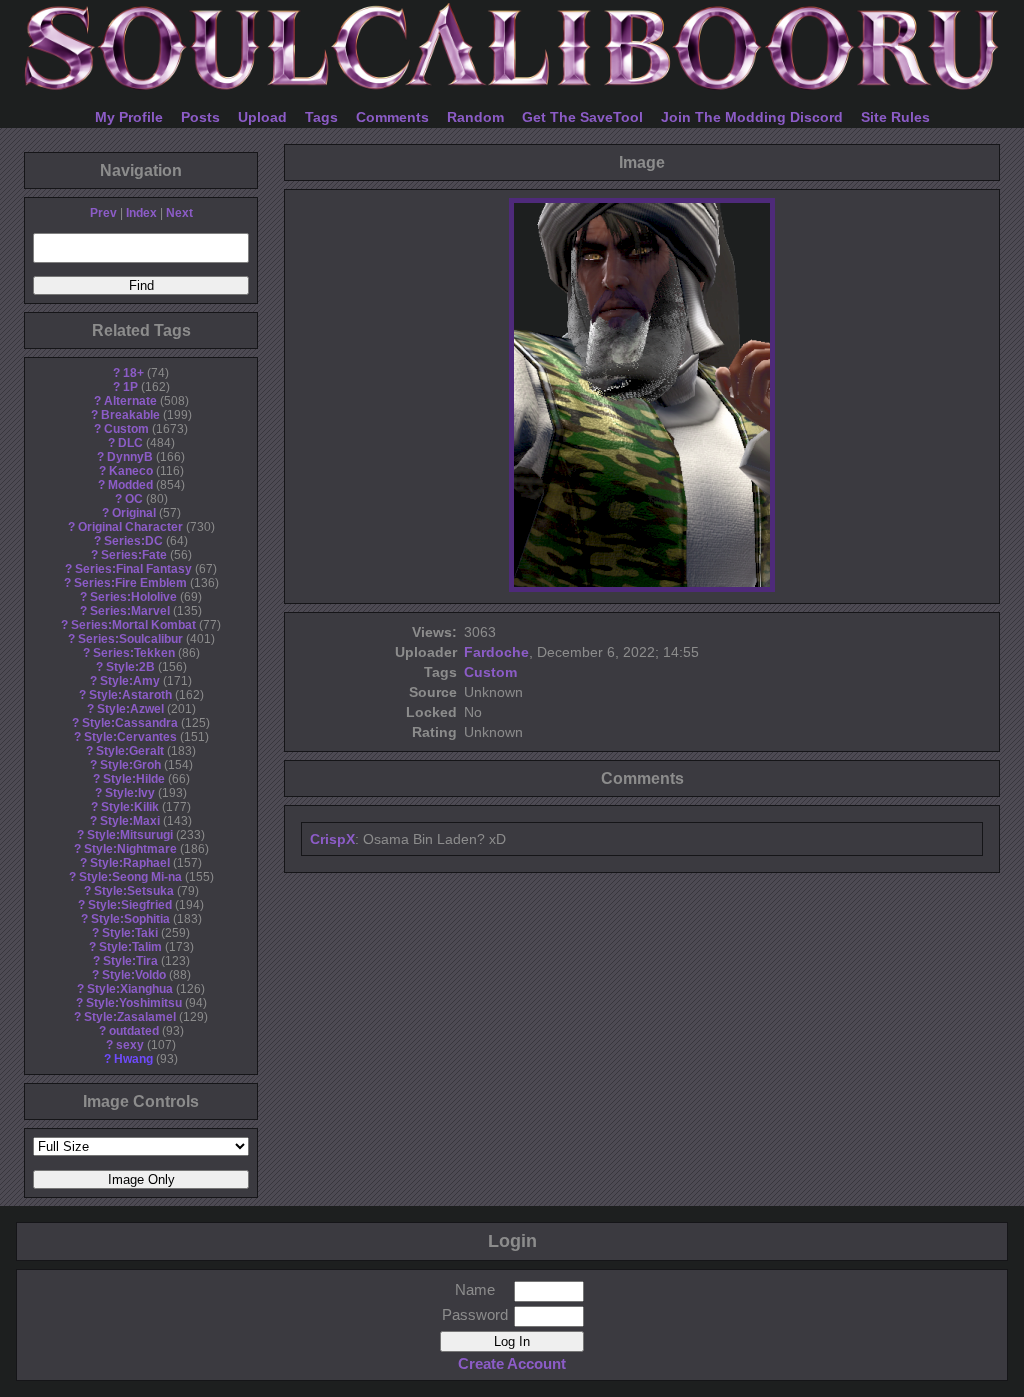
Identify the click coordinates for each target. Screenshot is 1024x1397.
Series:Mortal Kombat (133, 625)
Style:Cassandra (130, 723)
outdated (134, 1031)
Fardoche (496, 652)
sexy (130, 1045)
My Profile (129, 117)
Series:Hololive (133, 597)
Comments (392, 117)
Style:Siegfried (130, 905)
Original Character (130, 527)
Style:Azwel (130, 709)
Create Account (512, 1363)
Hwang (133, 1059)
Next (179, 213)
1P (130, 387)
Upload (262, 117)
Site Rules (895, 117)
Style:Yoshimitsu (134, 1003)
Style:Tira (130, 961)
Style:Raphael (130, 863)
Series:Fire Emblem (130, 583)
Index (141, 213)
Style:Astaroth (130, 695)
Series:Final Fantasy (133, 569)
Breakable (130, 415)
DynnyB (130, 457)
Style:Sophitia (130, 919)
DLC (130, 443)
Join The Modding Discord (752, 117)
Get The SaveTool (582, 117)
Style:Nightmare (130, 849)
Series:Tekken (134, 653)
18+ (133, 373)
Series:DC (133, 541)
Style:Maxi (130, 821)
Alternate (130, 401)
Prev (103, 213)
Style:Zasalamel (130, 1017)
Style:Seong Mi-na (130, 877)
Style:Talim (130, 947)
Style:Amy (130, 681)
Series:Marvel (130, 611)
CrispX (332, 839)
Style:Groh (130, 765)
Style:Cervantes (130, 737)
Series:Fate (134, 555)
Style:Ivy (130, 793)
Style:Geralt (130, 751)
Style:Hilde (134, 779)
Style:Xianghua (130, 989)
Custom (126, 429)
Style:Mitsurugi (130, 835)
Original (134, 513)
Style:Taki (130, 933)
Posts (200, 117)
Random (475, 117)
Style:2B (130, 667)
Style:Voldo (134, 975)
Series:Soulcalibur (130, 639)
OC (134, 499)
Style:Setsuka (134, 891)
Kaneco (131, 471)
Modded (130, 485)
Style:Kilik (130, 807)
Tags (321, 117)
